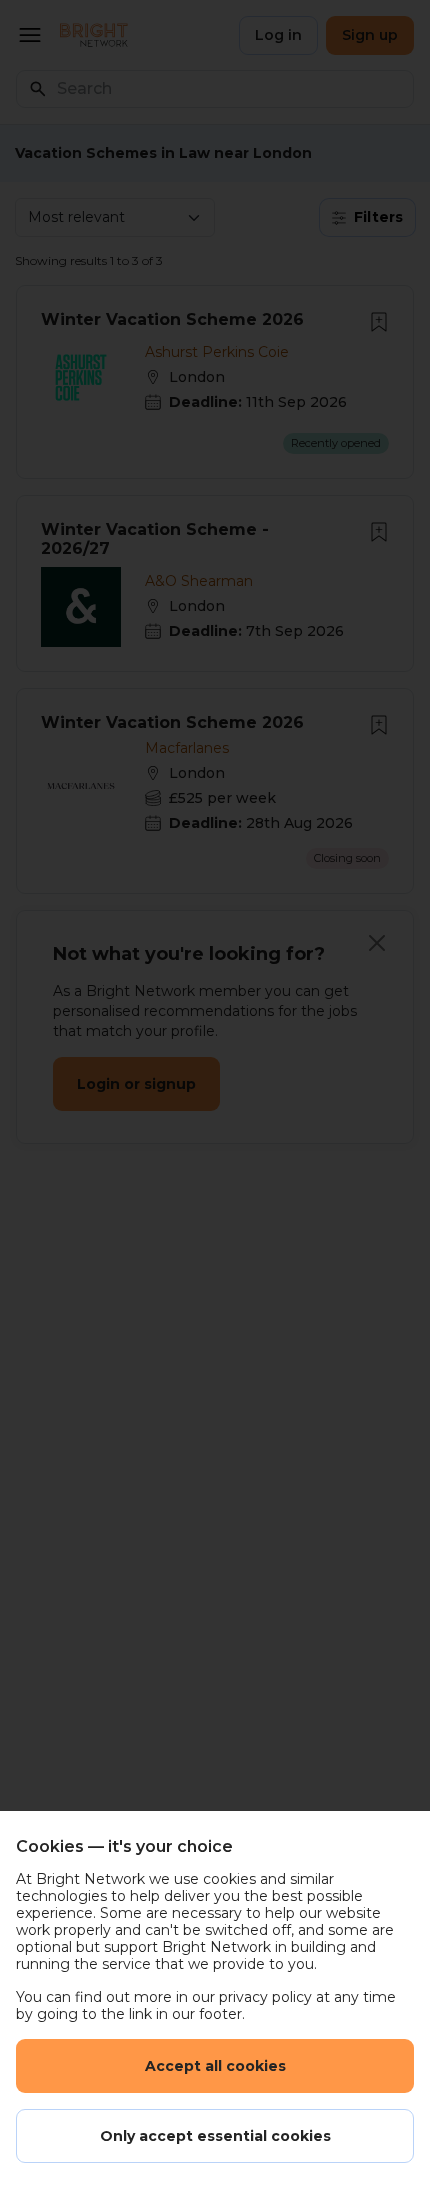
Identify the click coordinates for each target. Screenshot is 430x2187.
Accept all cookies (215, 2066)
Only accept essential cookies (215, 2136)
